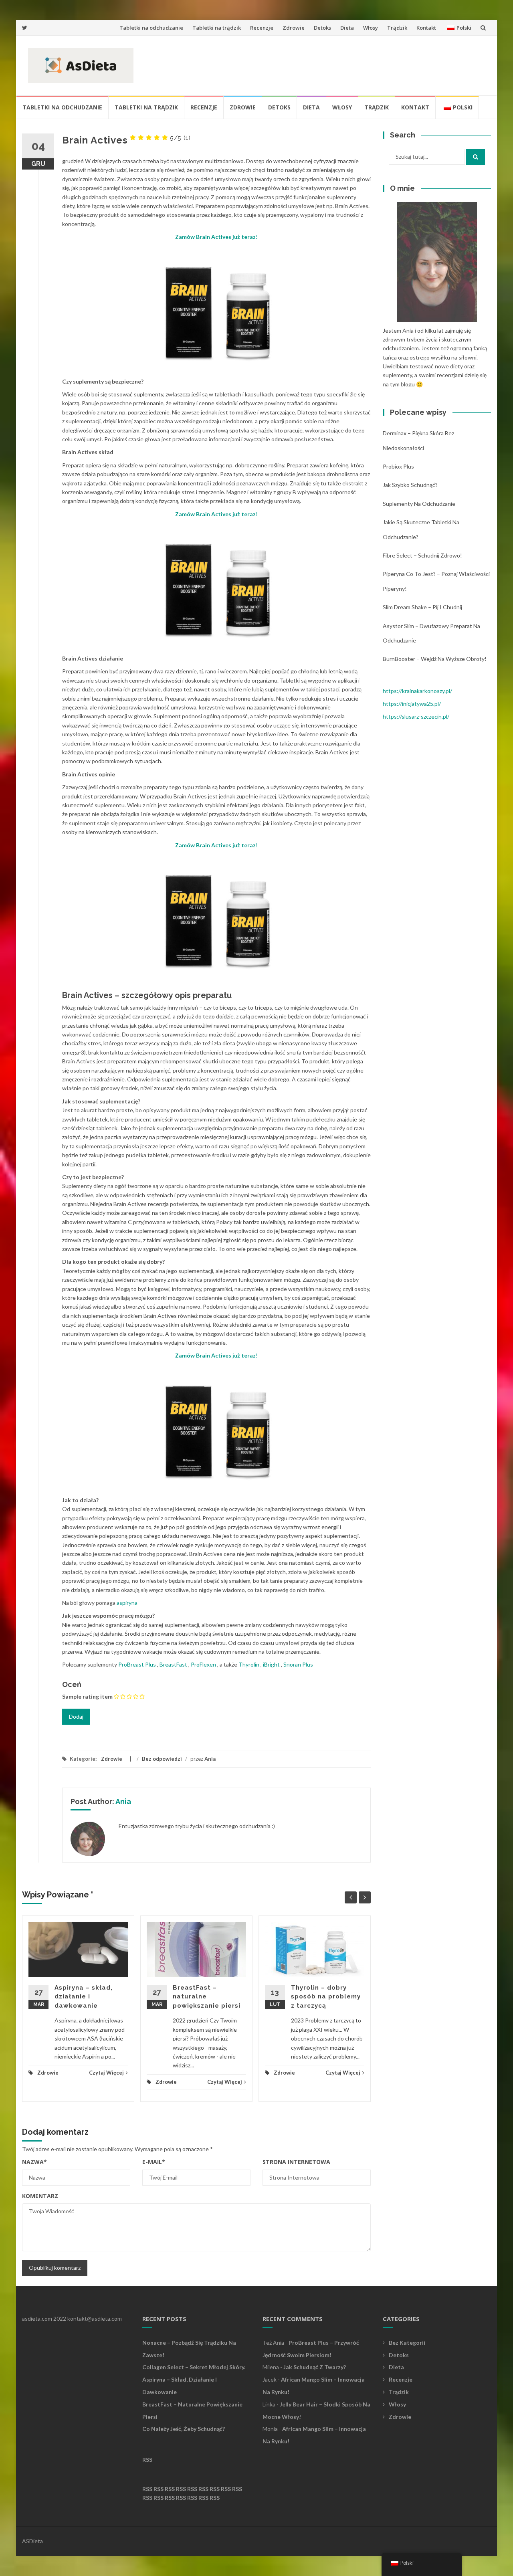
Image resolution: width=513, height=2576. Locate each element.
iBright (271, 1664)
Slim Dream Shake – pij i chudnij (422, 607)
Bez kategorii (407, 2343)
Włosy (371, 28)
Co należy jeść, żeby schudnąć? (184, 2429)
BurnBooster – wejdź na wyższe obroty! (435, 659)
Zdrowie (294, 28)
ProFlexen (203, 1664)
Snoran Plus (298, 1664)
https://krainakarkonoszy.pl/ (417, 691)
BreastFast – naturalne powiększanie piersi (207, 1997)
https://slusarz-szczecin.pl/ (416, 716)
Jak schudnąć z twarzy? (315, 2367)
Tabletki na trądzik (217, 28)
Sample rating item (87, 1696)
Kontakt (426, 28)
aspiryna (127, 1603)
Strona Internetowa (296, 2162)
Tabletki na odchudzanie (151, 28)
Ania (210, 1759)
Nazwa (34, 2162)
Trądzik (397, 28)
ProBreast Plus (137, 1664)
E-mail (154, 2162)
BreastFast (173, 1664)
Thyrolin (249, 1664)
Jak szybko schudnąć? (410, 485)
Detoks (322, 28)
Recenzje (262, 28)
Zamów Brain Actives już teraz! (216, 237)
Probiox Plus (398, 466)
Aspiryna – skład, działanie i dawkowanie (84, 1997)
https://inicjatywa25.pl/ (412, 704)
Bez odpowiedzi (162, 1759)
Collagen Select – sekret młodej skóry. (194, 2367)
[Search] (476, 157)
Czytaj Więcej (106, 2073)
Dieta (347, 28)
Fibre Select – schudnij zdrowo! (422, 555)
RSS (147, 2460)
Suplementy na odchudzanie (419, 504)
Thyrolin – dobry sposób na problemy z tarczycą (326, 1997)
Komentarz (40, 2196)
